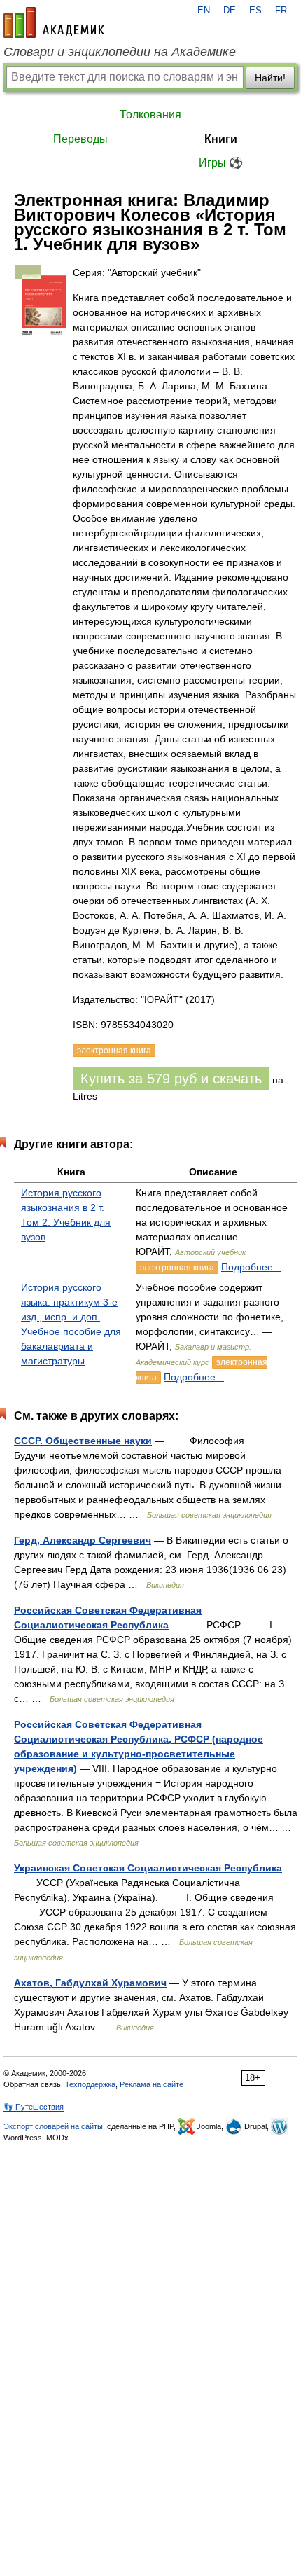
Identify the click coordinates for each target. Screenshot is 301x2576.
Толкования (150, 115)
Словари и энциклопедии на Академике (120, 52)
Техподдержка (90, 2084)
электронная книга (177, 1268)
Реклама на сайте (152, 2084)
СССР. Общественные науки (83, 1441)
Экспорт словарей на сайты (53, 2126)
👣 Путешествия (34, 2107)
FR (281, 11)
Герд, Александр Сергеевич (83, 1540)
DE (230, 11)
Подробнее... (251, 1267)
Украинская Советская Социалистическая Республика (148, 1868)
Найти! (270, 78)
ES (255, 11)
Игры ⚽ (221, 163)
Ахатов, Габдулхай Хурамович (90, 1983)
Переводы (80, 139)
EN (204, 11)
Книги (221, 139)
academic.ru (54, 22)
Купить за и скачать (171, 1079)
